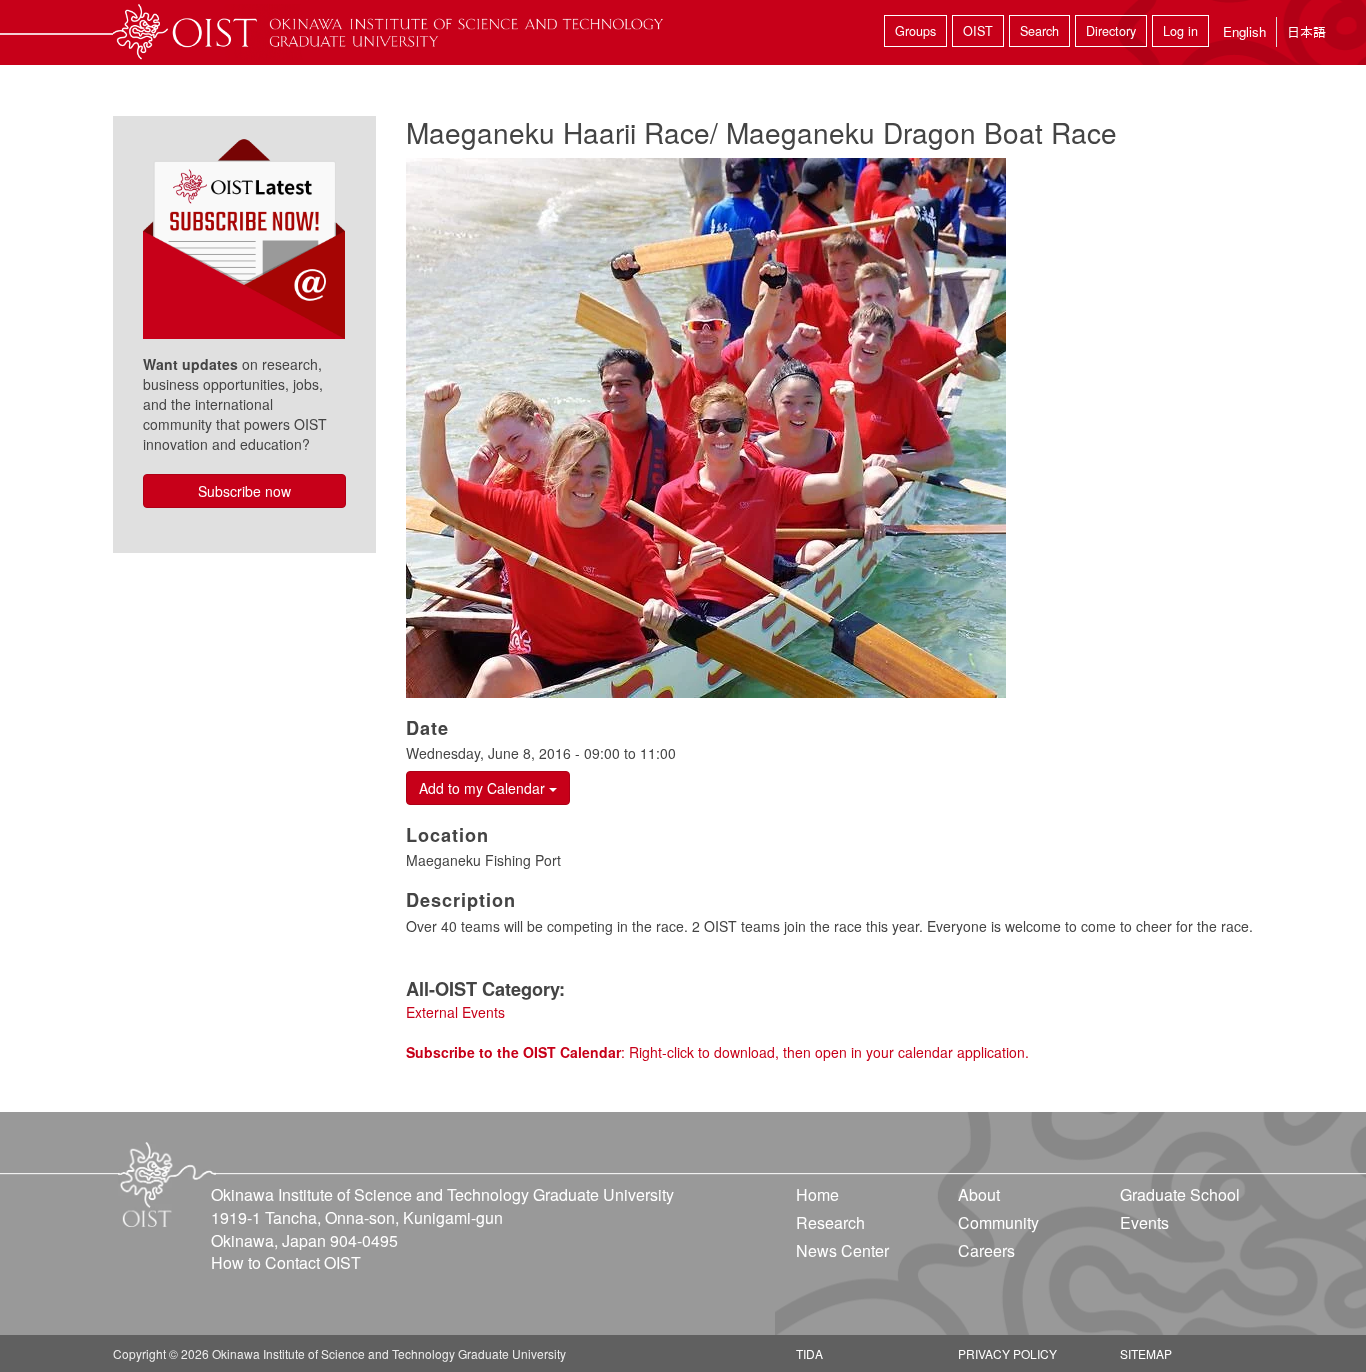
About (979, 1194)
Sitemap (1146, 1353)
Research (830, 1222)
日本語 (1306, 31)
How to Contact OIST (286, 1262)
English (1244, 31)
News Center (842, 1250)
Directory (1111, 31)
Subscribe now (244, 491)
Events (1144, 1222)
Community (998, 1222)
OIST (978, 31)
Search (1039, 31)
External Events (455, 1012)
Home (817, 1194)
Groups (915, 31)
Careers (986, 1250)
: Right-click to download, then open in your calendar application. (717, 1052)
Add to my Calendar (484, 788)
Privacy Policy (1007, 1353)
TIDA (809, 1353)
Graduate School (1180, 1194)
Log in (1180, 31)
